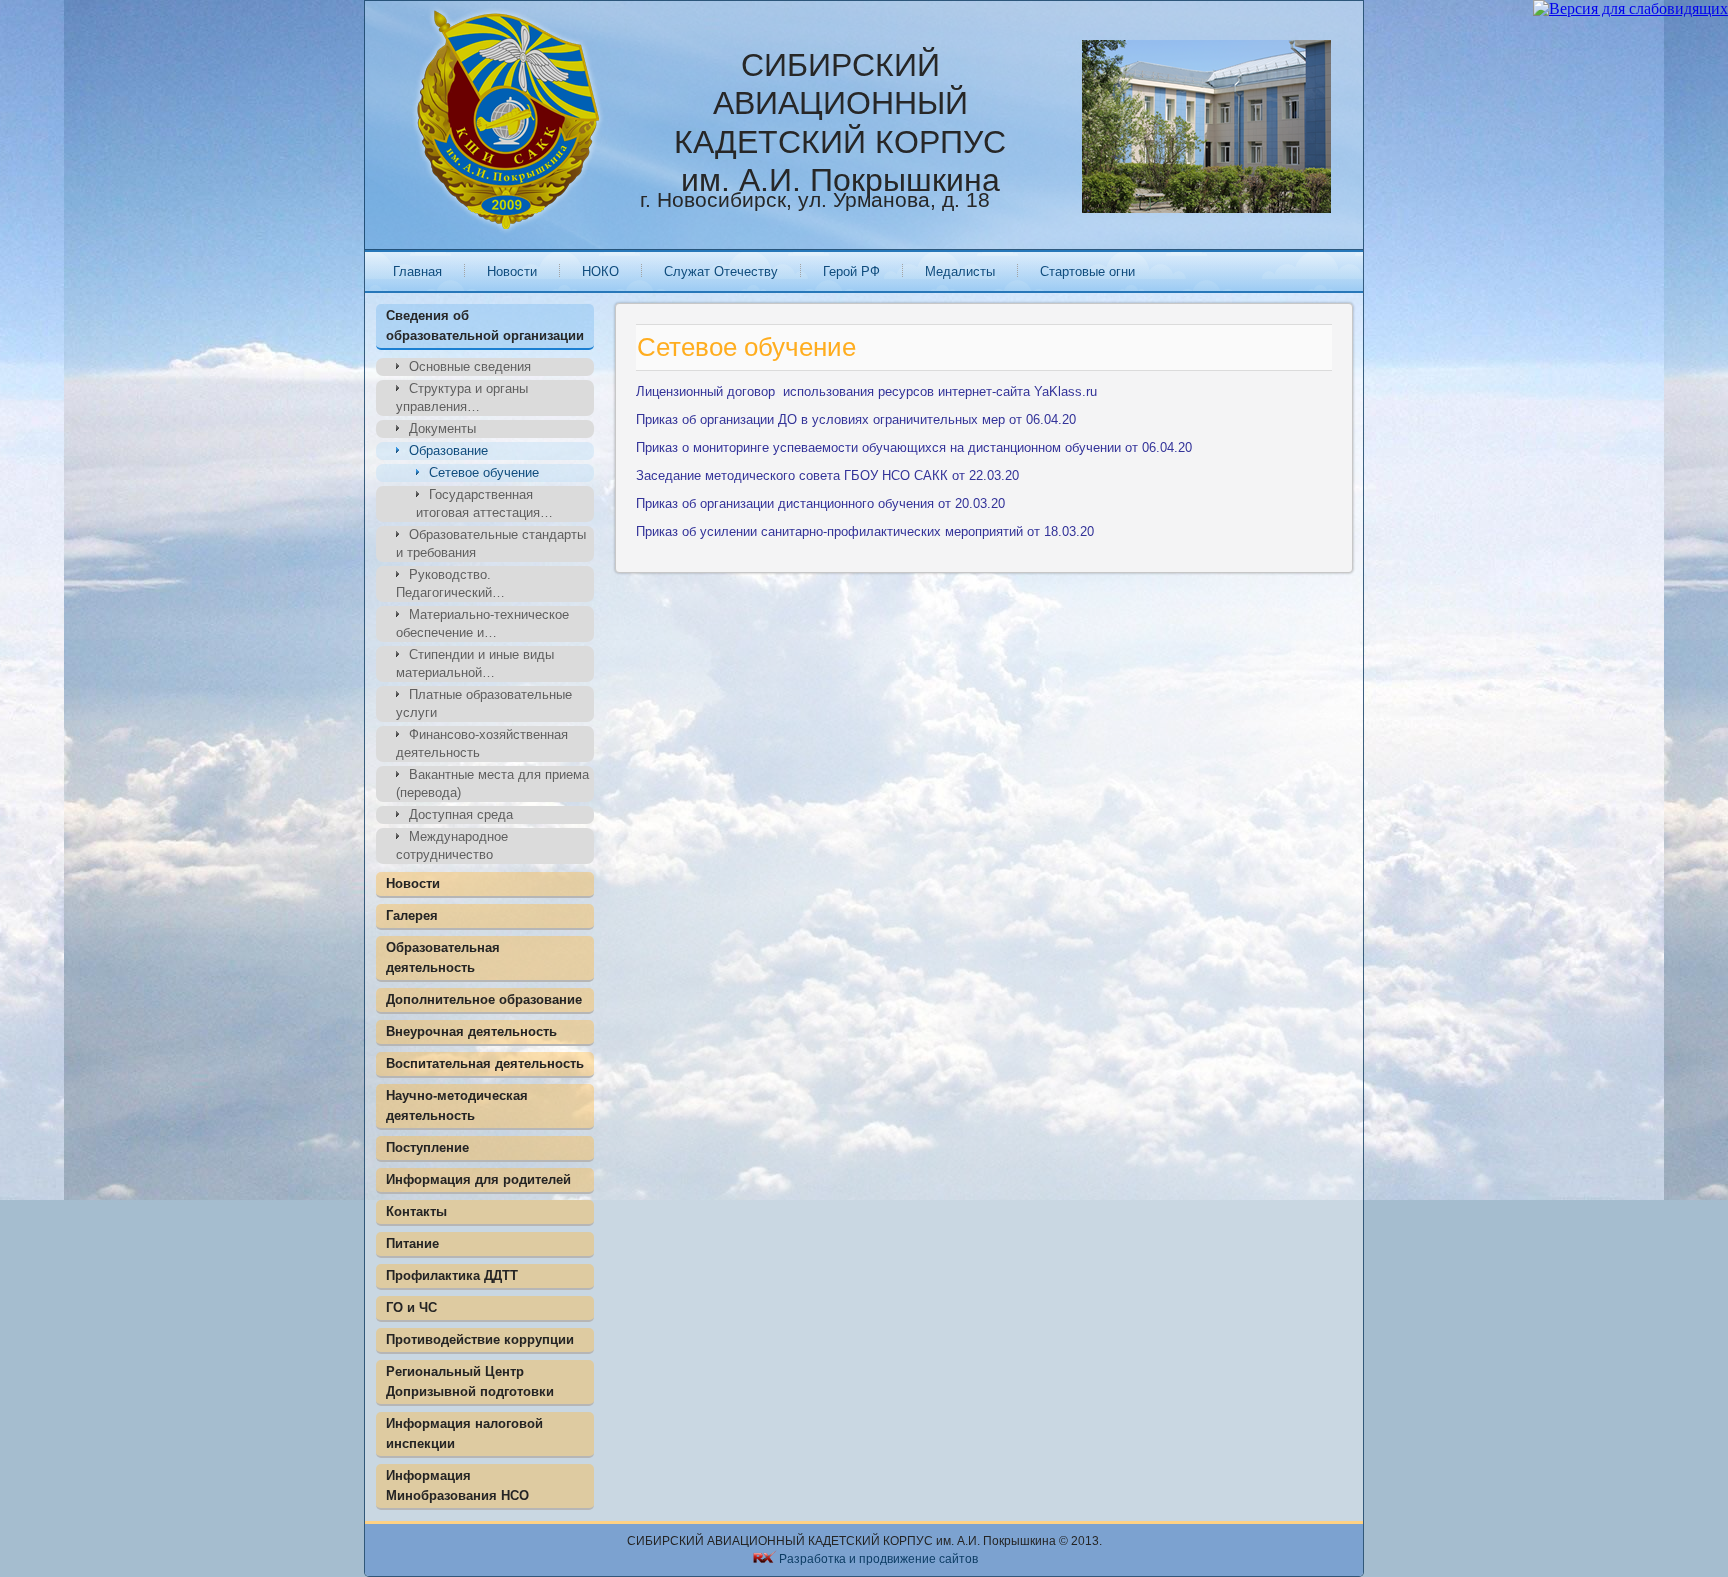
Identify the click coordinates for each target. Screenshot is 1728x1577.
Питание (412, 1243)
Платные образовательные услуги (484, 703)
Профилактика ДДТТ (452, 1275)
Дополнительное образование (484, 999)
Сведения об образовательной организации (485, 325)
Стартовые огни (1087, 271)
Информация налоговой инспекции (464, 1433)
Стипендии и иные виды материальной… (475, 663)
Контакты (416, 1211)
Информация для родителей (478, 1179)
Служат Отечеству (721, 271)
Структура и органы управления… (462, 397)
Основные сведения (470, 366)
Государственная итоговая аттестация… (484, 503)
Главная (417, 271)
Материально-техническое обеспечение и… (482, 623)
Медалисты (960, 271)
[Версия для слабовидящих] (1630, 8)
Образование (448, 450)
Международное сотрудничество (452, 845)
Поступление (427, 1147)
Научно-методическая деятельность (457, 1105)
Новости (512, 271)
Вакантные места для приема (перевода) (492, 783)
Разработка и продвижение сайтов (878, 1559)
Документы (442, 428)
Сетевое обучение (484, 472)
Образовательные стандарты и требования (491, 543)
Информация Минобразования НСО (457, 1485)
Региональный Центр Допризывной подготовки (470, 1381)
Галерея (412, 915)
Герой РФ (851, 271)
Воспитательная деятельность (485, 1063)
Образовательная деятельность (443, 957)
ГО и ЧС (411, 1307)
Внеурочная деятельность (471, 1031)
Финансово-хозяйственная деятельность (482, 743)
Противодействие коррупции (480, 1339)
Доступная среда (461, 814)
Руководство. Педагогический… (450, 583)
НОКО (600, 271)
